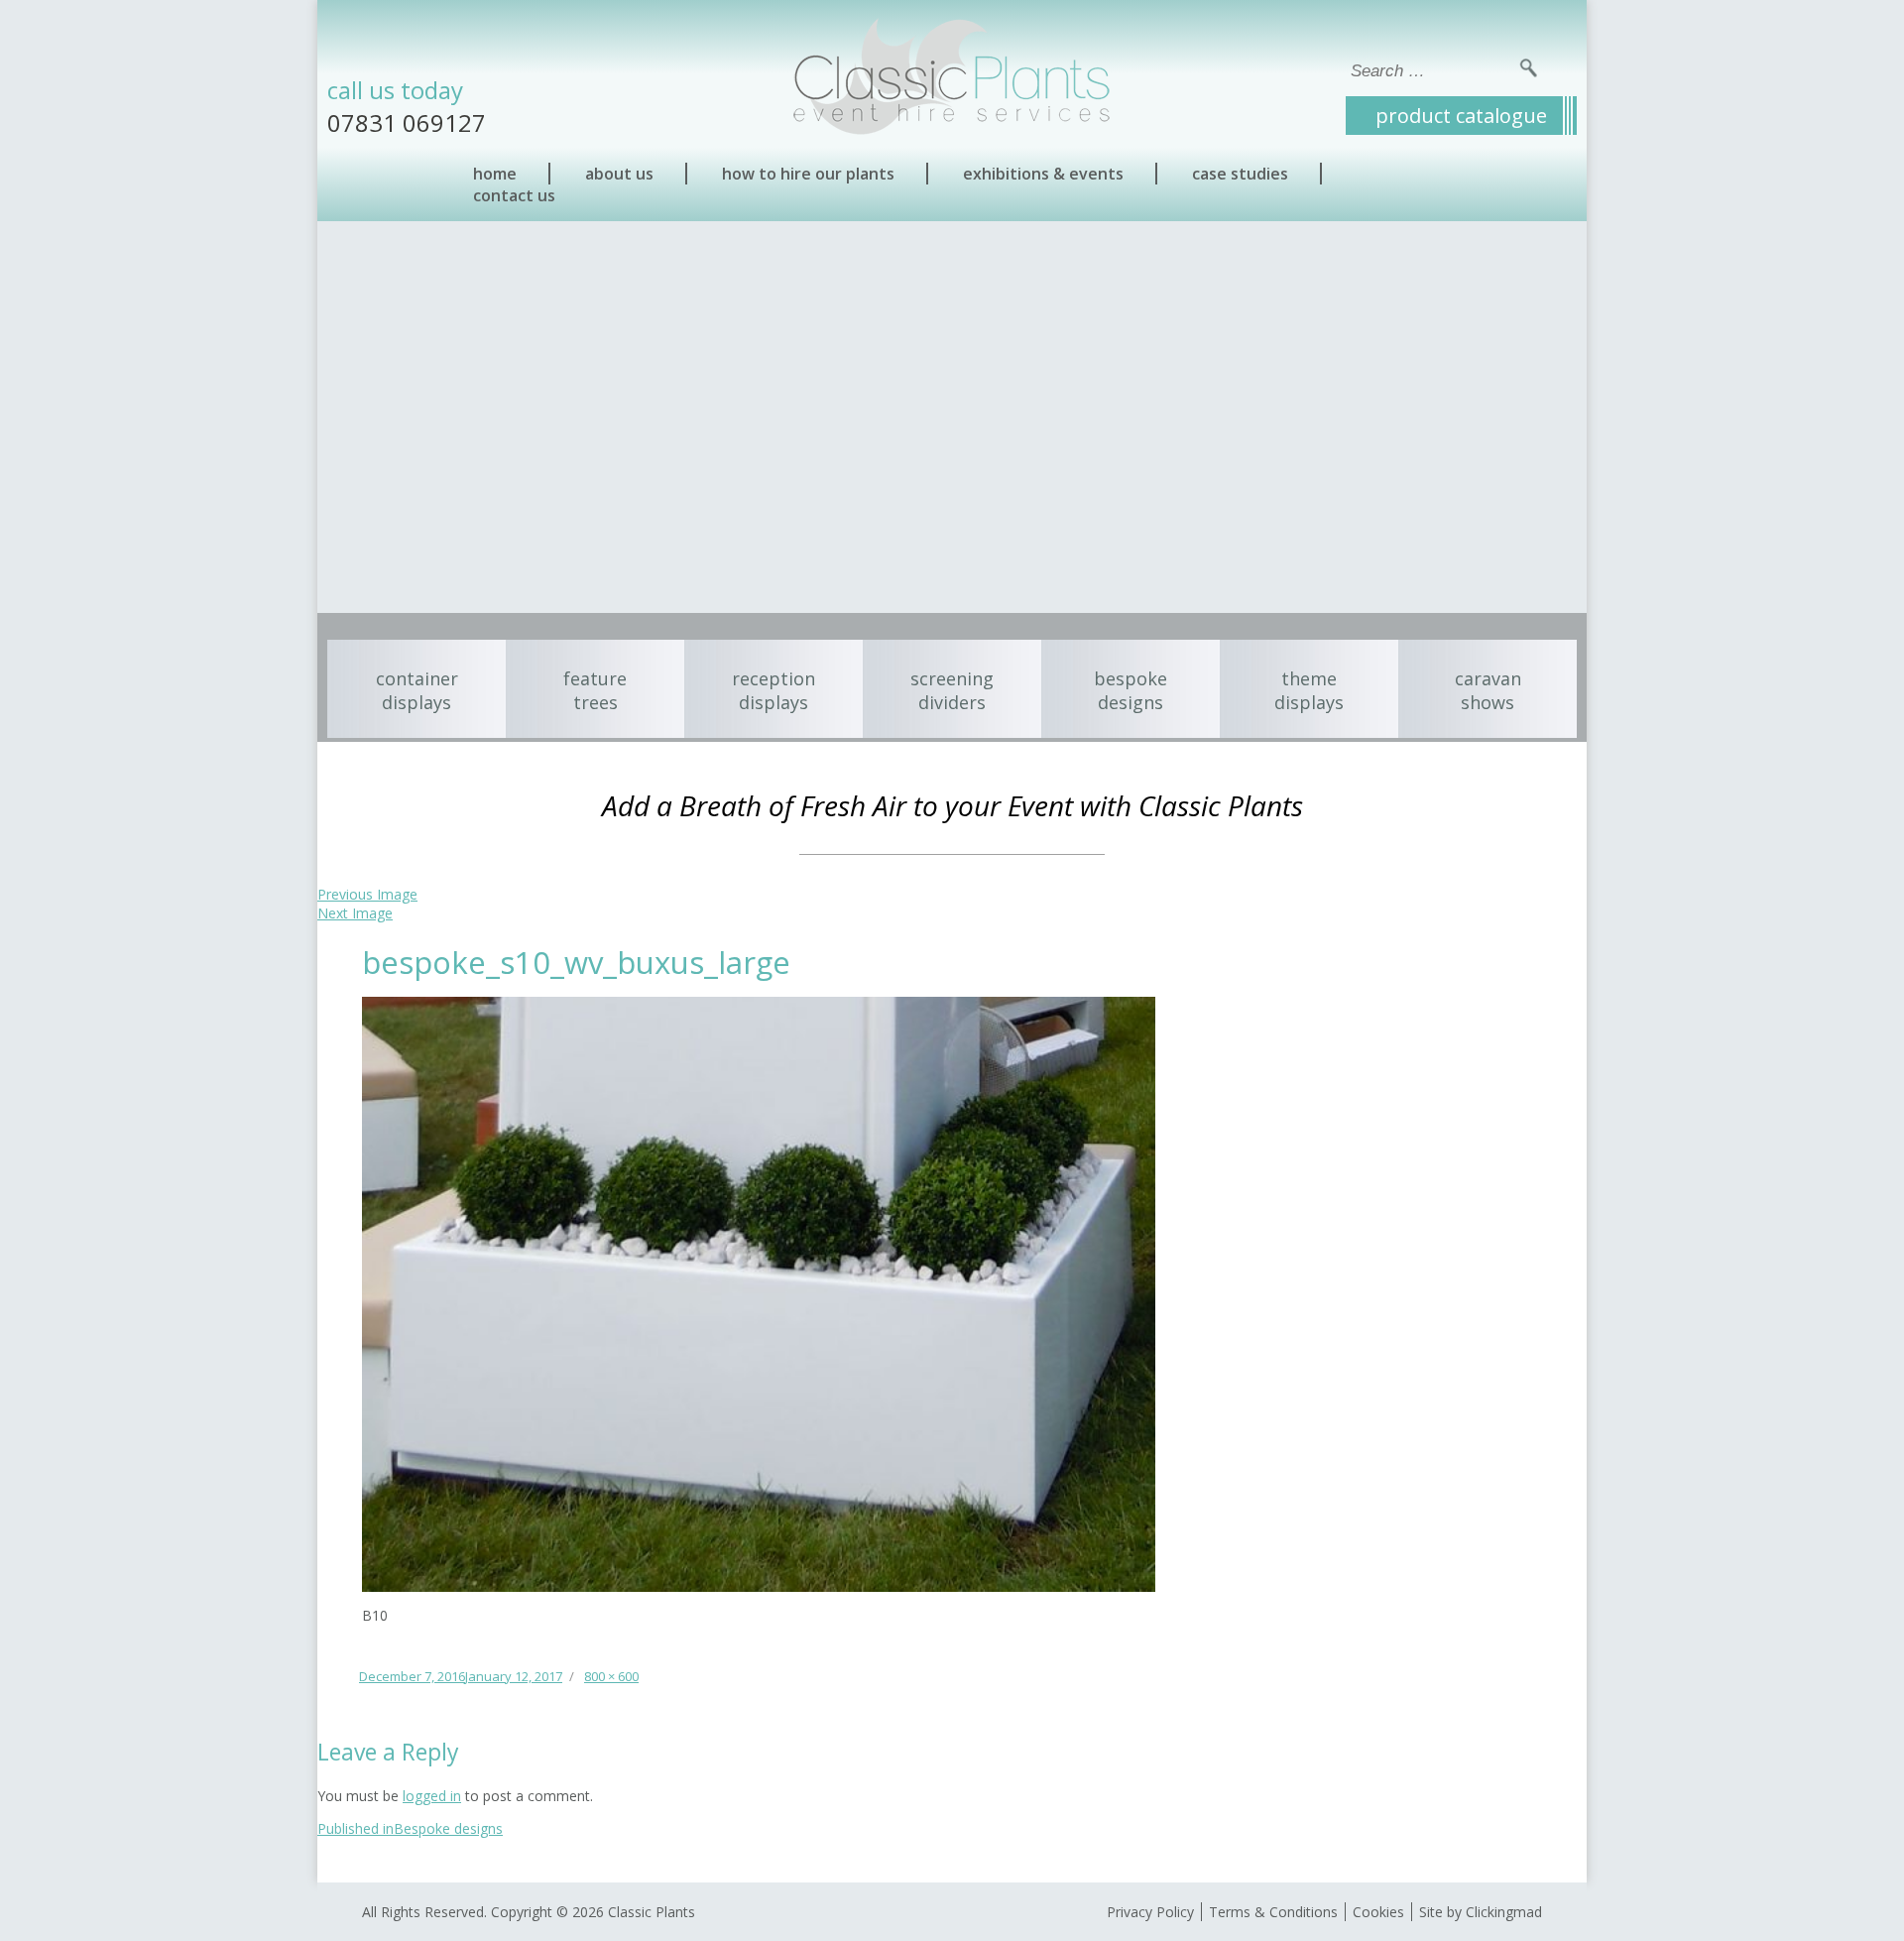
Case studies (1240, 174)
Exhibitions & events (1043, 174)
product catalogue (1461, 116)
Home (495, 174)
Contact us (514, 195)
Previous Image (367, 894)
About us (619, 174)
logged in (432, 1796)
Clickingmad (1504, 1912)
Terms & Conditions (1273, 1912)
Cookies (1378, 1912)
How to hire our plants (808, 174)
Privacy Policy (1150, 1912)
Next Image (355, 913)
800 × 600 (611, 1676)
